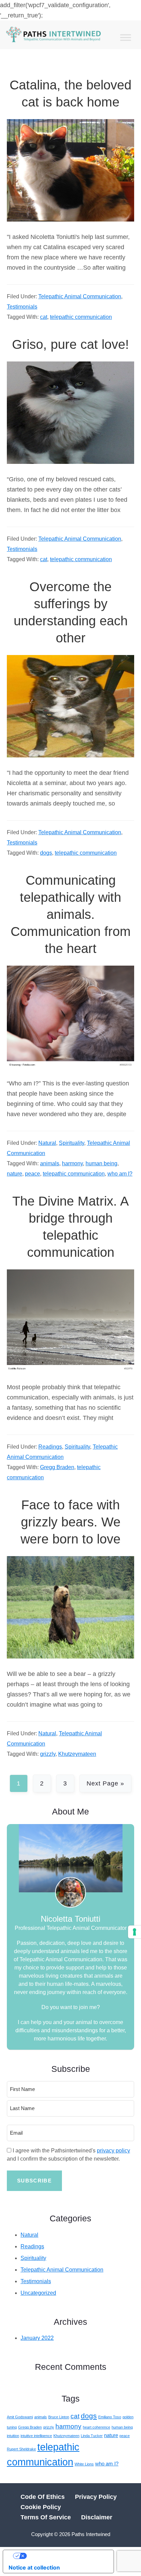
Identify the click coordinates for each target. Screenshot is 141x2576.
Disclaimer (97, 2517)
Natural (47, 1143)
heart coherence (97, 2427)
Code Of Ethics (43, 2497)
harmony (72, 1163)
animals (50, 1163)
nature (15, 1174)
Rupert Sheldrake (21, 2449)
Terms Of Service (46, 2517)
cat (44, 317)
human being (101, 1163)
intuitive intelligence (36, 2436)
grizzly (48, 1754)
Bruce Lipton (59, 2417)
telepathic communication (81, 317)
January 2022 (37, 2338)
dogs (46, 853)
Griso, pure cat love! (70, 344)
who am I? (120, 1174)
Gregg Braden (57, 1467)
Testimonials (22, 307)
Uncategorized (38, 2293)
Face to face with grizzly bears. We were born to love (70, 1522)
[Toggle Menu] (126, 38)
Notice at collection (34, 2567)
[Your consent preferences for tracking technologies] (134, 1932)
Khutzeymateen (77, 1754)
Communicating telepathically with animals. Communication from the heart (71, 914)
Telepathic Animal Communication (80, 296)
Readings (50, 1447)
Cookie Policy (41, 2507)
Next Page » (105, 1786)
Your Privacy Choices (65, 2556)
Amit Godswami (20, 2417)
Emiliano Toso (110, 2417)
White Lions (84, 2464)
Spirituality (72, 1143)
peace (33, 1174)
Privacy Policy (96, 2497)
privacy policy (113, 2151)
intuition (13, 2436)
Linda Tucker (92, 2436)
